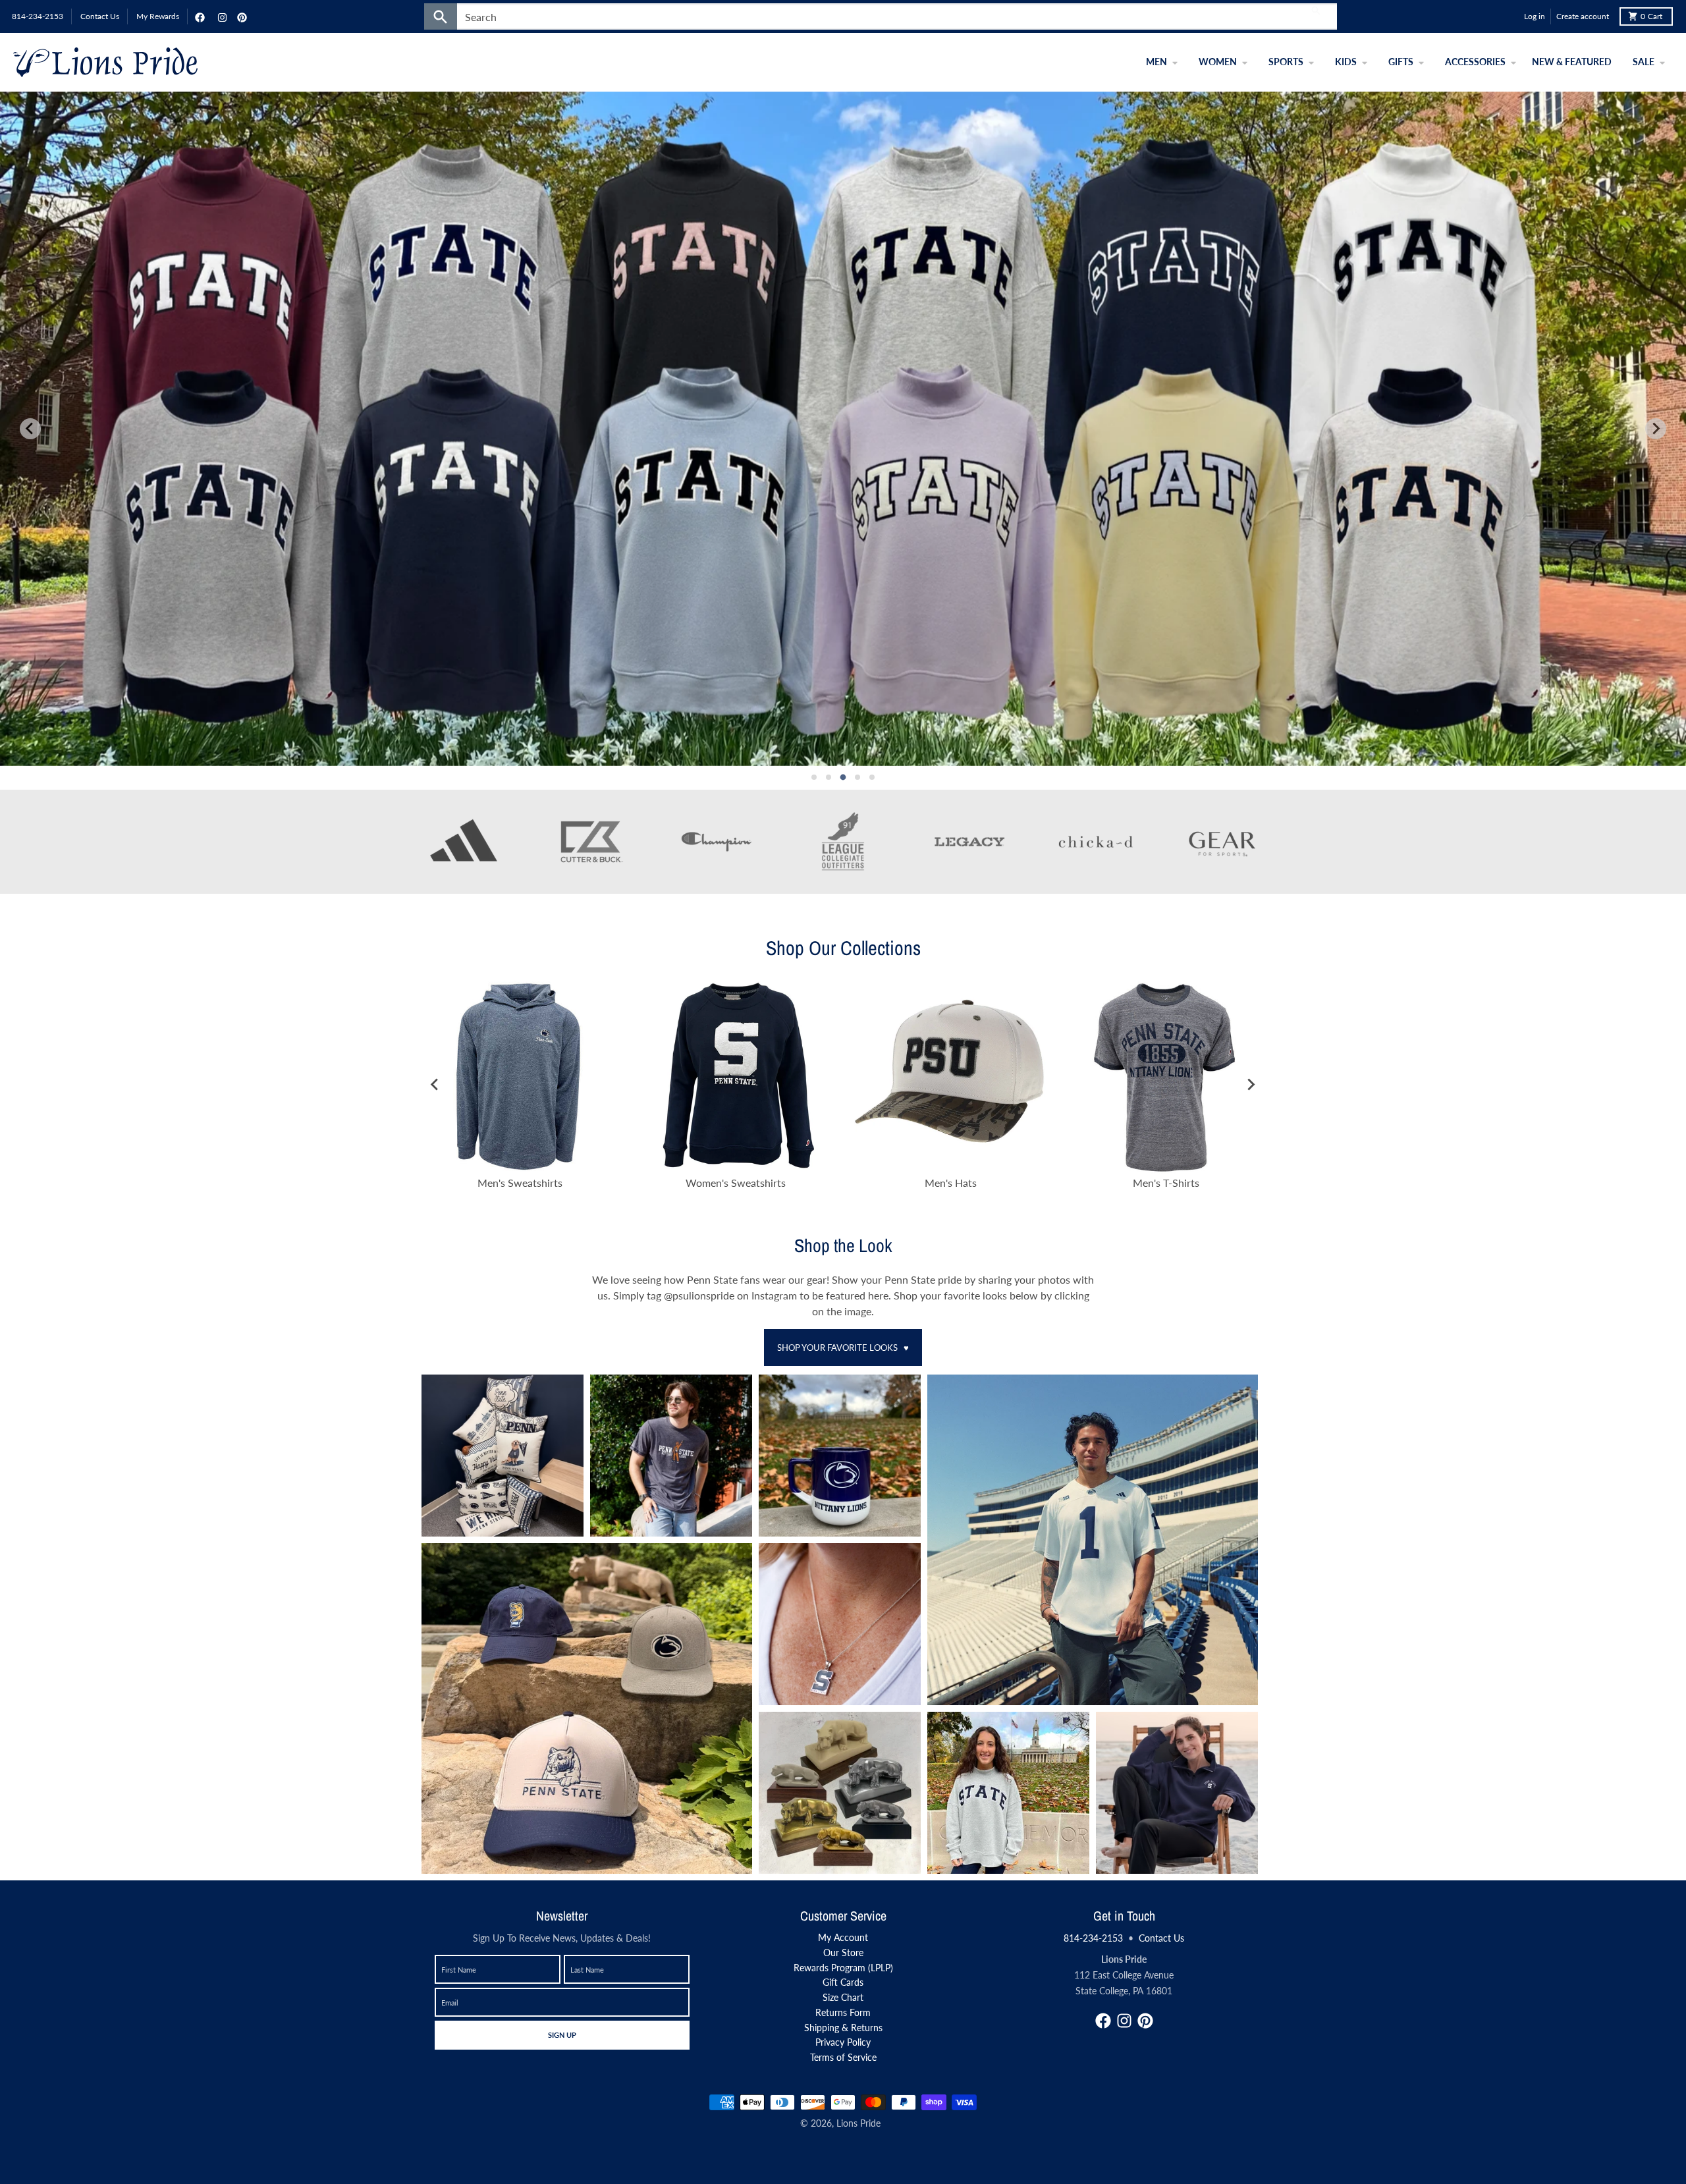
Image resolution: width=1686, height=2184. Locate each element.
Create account (1583, 16)
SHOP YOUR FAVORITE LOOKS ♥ (843, 1348)
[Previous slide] (30, 429)
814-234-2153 (1093, 1938)
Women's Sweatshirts (736, 1183)
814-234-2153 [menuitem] (38, 16)
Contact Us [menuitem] (100, 16)
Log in (1535, 16)
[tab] (814, 777)
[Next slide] (1656, 429)
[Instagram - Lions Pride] (221, 16)
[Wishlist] (1511, 16)
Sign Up (562, 2034)
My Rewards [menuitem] (158, 16)
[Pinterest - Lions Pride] (240, 16)
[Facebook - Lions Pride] (198, 16)
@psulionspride (700, 1295)
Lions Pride (858, 2123)
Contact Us (1161, 1938)
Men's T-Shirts (1166, 1183)
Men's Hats (951, 1183)
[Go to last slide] (435, 1084)
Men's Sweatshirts (520, 1183)
